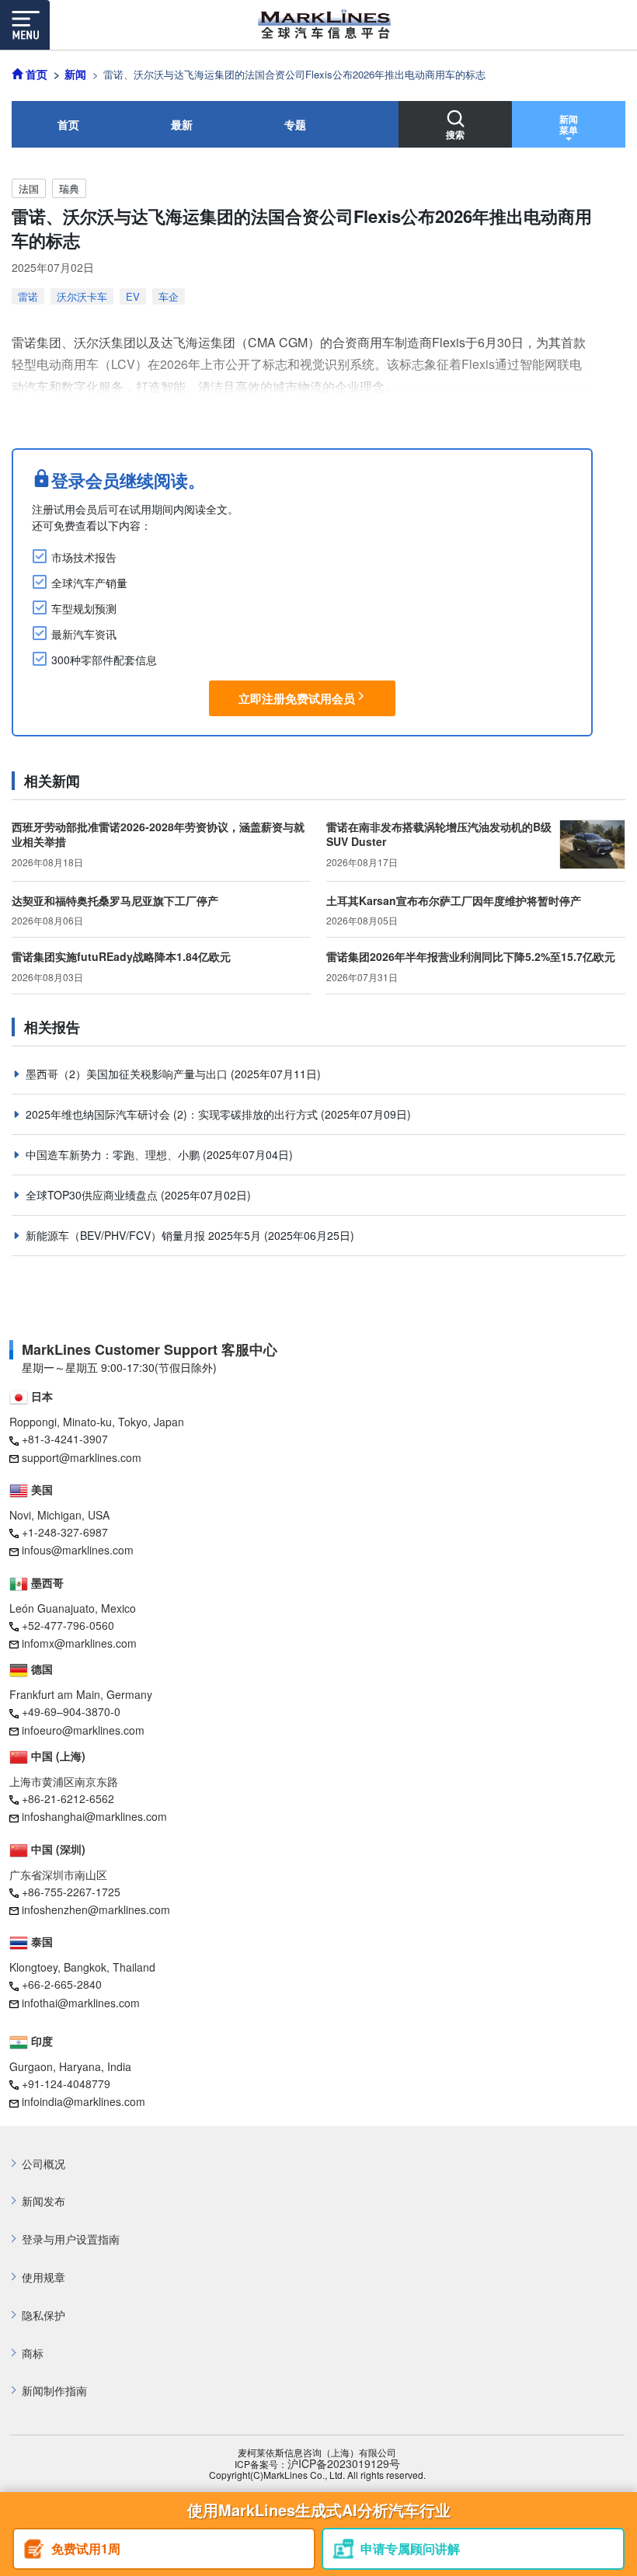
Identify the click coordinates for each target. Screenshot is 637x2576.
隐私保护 (44, 2315)
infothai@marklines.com (81, 2003)
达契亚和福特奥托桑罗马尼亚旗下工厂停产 (115, 900)
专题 (295, 124)
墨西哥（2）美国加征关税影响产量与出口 (128, 1074)
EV (133, 296)
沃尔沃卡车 (82, 296)
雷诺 (28, 296)
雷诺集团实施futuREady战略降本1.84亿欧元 (121, 956)
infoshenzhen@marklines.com (96, 1909)
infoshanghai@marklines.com (94, 1816)
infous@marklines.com (78, 1550)
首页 (68, 124)
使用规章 (44, 2277)
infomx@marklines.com (79, 1643)
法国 (29, 188)
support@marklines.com (82, 1457)
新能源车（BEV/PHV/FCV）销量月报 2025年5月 (145, 1235)
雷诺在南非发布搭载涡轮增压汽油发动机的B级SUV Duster (439, 834)
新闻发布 (44, 2201)
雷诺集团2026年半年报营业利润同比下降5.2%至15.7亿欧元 (471, 956)
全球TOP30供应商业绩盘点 (93, 1195)
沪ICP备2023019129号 (344, 2464)
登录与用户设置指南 (71, 2239)
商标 (33, 2353)
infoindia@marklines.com (84, 2101)
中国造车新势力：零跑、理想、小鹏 (114, 1154)
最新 (182, 124)
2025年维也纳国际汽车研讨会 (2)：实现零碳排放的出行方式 (173, 1114)
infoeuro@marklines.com (83, 1730)
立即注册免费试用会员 (297, 698)
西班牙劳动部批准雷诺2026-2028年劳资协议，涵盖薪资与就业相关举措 (158, 834)
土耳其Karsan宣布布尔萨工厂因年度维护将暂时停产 (454, 900)
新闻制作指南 (54, 2391)
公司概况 (44, 2164)
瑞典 (69, 188)
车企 (169, 296)
